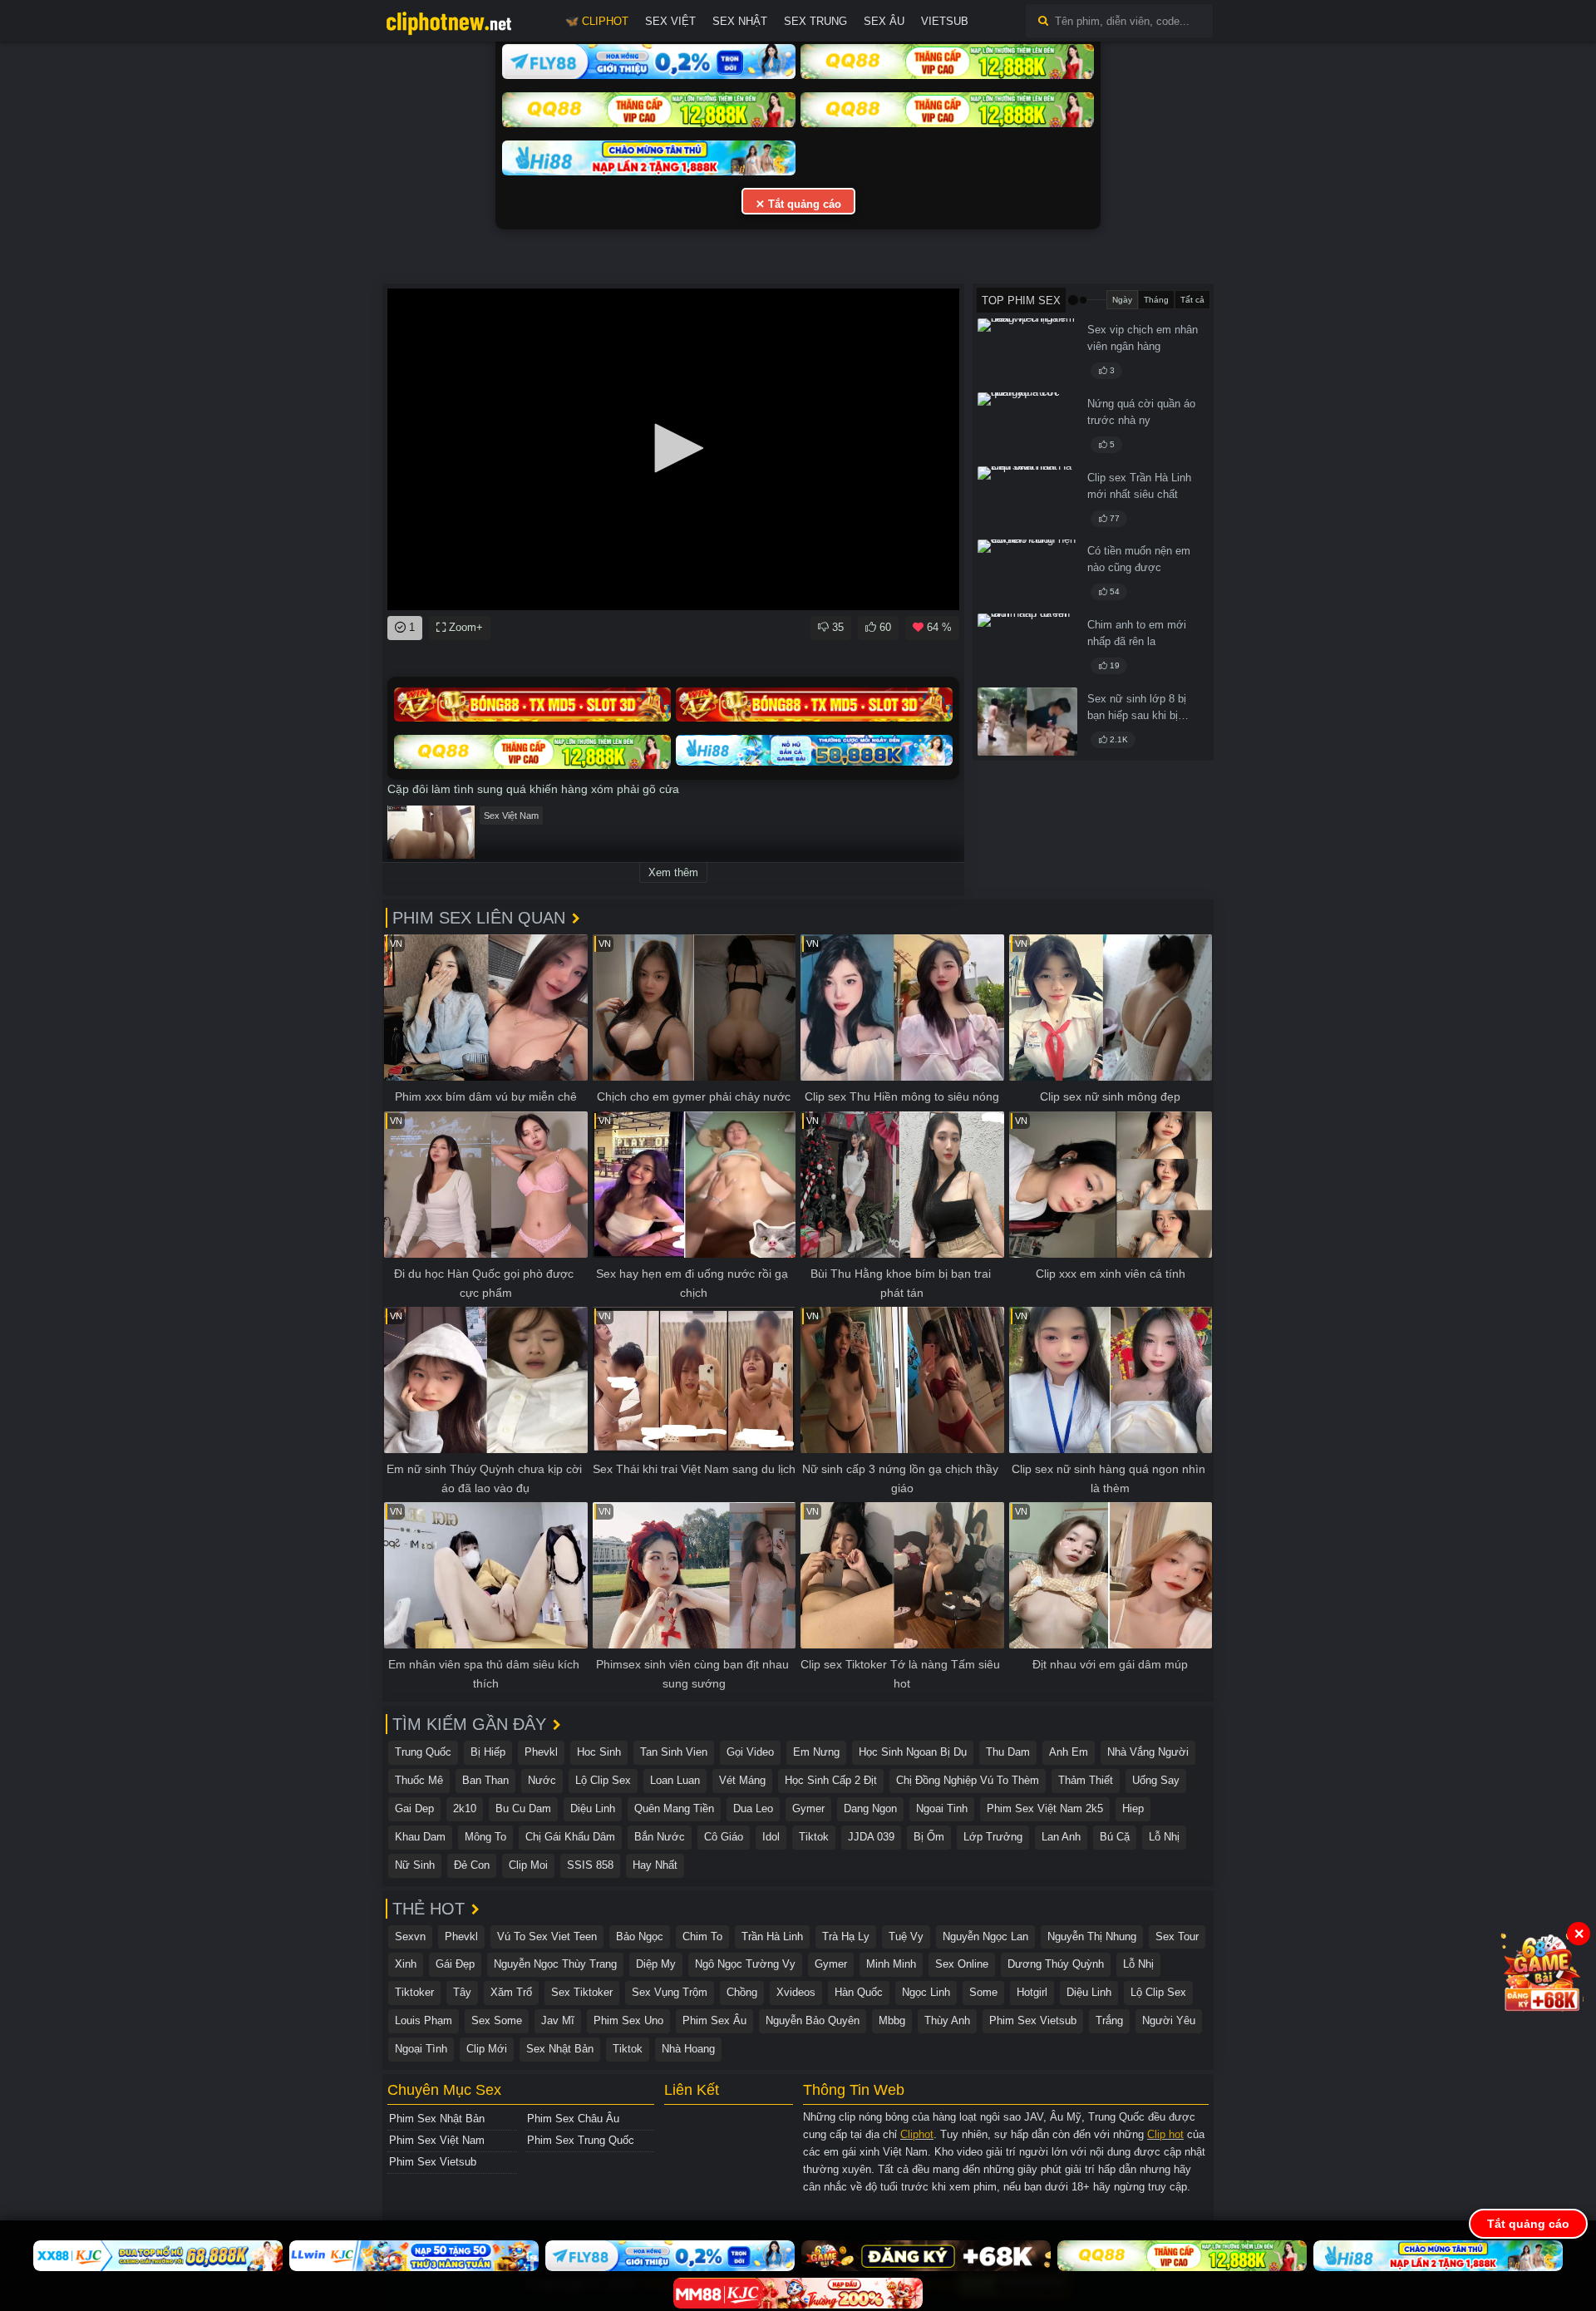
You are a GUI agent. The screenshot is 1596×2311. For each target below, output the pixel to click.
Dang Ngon (870, 1808)
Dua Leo (753, 1808)
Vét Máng (742, 1780)
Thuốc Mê (419, 1780)
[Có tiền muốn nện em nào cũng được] (1027, 574)
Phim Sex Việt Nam (437, 2140)
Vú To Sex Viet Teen (547, 1937)
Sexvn (410, 1937)
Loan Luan (675, 1780)
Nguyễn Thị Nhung (1092, 1937)
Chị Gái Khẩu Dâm (570, 1837)
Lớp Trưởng (993, 1837)
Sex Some (497, 2020)
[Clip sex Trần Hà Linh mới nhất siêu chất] (1027, 500)
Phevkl (541, 1752)
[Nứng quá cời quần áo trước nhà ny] (1027, 426)
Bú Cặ (1115, 1837)
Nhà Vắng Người (1148, 1752)
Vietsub (945, 21)
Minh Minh (891, 1964)
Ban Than (485, 1780)
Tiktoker (414, 1992)
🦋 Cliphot (597, 21)
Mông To (485, 1837)
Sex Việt (670, 21)
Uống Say (1156, 1780)
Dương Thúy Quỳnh (1056, 1964)
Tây (462, 1992)
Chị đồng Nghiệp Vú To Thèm (968, 1780)
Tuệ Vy (906, 1937)
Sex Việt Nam (511, 816)
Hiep (1133, 1808)
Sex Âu (884, 21)
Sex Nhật (740, 21)
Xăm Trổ (511, 1992)
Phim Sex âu (714, 2020)
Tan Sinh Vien (674, 1752)
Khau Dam (420, 1837)
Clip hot (1165, 2134)
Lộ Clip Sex (603, 1780)
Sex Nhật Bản (560, 2049)
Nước (542, 1780)
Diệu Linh (593, 1808)
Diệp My (656, 1964)
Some (983, 1992)
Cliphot (917, 2134)
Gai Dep (414, 1808)
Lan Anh (1061, 1837)
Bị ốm (929, 1837)
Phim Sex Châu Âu (573, 2119)
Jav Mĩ (558, 2020)
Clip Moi (528, 1865)
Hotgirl (1032, 1992)
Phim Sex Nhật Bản (437, 2119)
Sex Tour (1177, 1937)
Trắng (1109, 2020)
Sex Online (962, 1964)
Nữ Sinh (415, 1865)
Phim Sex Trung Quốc (581, 2140)
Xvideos (796, 1992)
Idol (771, 1837)
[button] (673, 448)
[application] (673, 449)
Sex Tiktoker (582, 1992)
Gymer (808, 1808)
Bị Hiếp (488, 1752)
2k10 (465, 1808)
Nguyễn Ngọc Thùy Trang (555, 1964)
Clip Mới (487, 2049)
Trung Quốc (423, 1752)
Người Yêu (1169, 2020)
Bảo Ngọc (640, 1937)
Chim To (702, 1937)
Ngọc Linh (926, 1992)
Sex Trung (815, 21)
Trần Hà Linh (772, 1937)
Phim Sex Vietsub (1033, 2020)
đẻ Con (472, 1865)
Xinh (406, 1964)
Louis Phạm (424, 2020)
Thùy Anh (947, 2020)
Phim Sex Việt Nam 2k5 (1045, 1808)
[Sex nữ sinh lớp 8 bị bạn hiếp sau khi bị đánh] (1027, 722)
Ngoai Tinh (942, 1808)
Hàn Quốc (859, 1992)
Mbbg (892, 2020)
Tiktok (814, 1837)
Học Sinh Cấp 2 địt (831, 1780)
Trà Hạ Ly (846, 1937)
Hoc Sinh (599, 1752)
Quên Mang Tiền (674, 1808)
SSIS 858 (590, 1865)
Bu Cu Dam (523, 1808)
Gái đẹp (455, 1964)
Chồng (742, 1992)
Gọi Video (750, 1752)
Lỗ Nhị (1164, 1837)
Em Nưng (816, 1752)
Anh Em (1069, 1752)
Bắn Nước (660, 1837)
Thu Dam (1008, 1752)
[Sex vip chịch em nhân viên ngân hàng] (1027, 352)
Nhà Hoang (688, 2049)
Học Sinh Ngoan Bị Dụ (913, 1752)
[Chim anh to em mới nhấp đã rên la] (1027, 648)
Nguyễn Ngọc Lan (985, 1937)
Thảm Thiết (1086, 1780)
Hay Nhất (655, 1865)
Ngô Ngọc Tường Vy (745, 1964)
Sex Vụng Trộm (670, 1992)
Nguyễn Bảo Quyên (813, 2020)
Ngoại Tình (421, 2049)
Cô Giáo (724, 1837)
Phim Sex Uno (628, 2020)
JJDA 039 (871, 1837)
